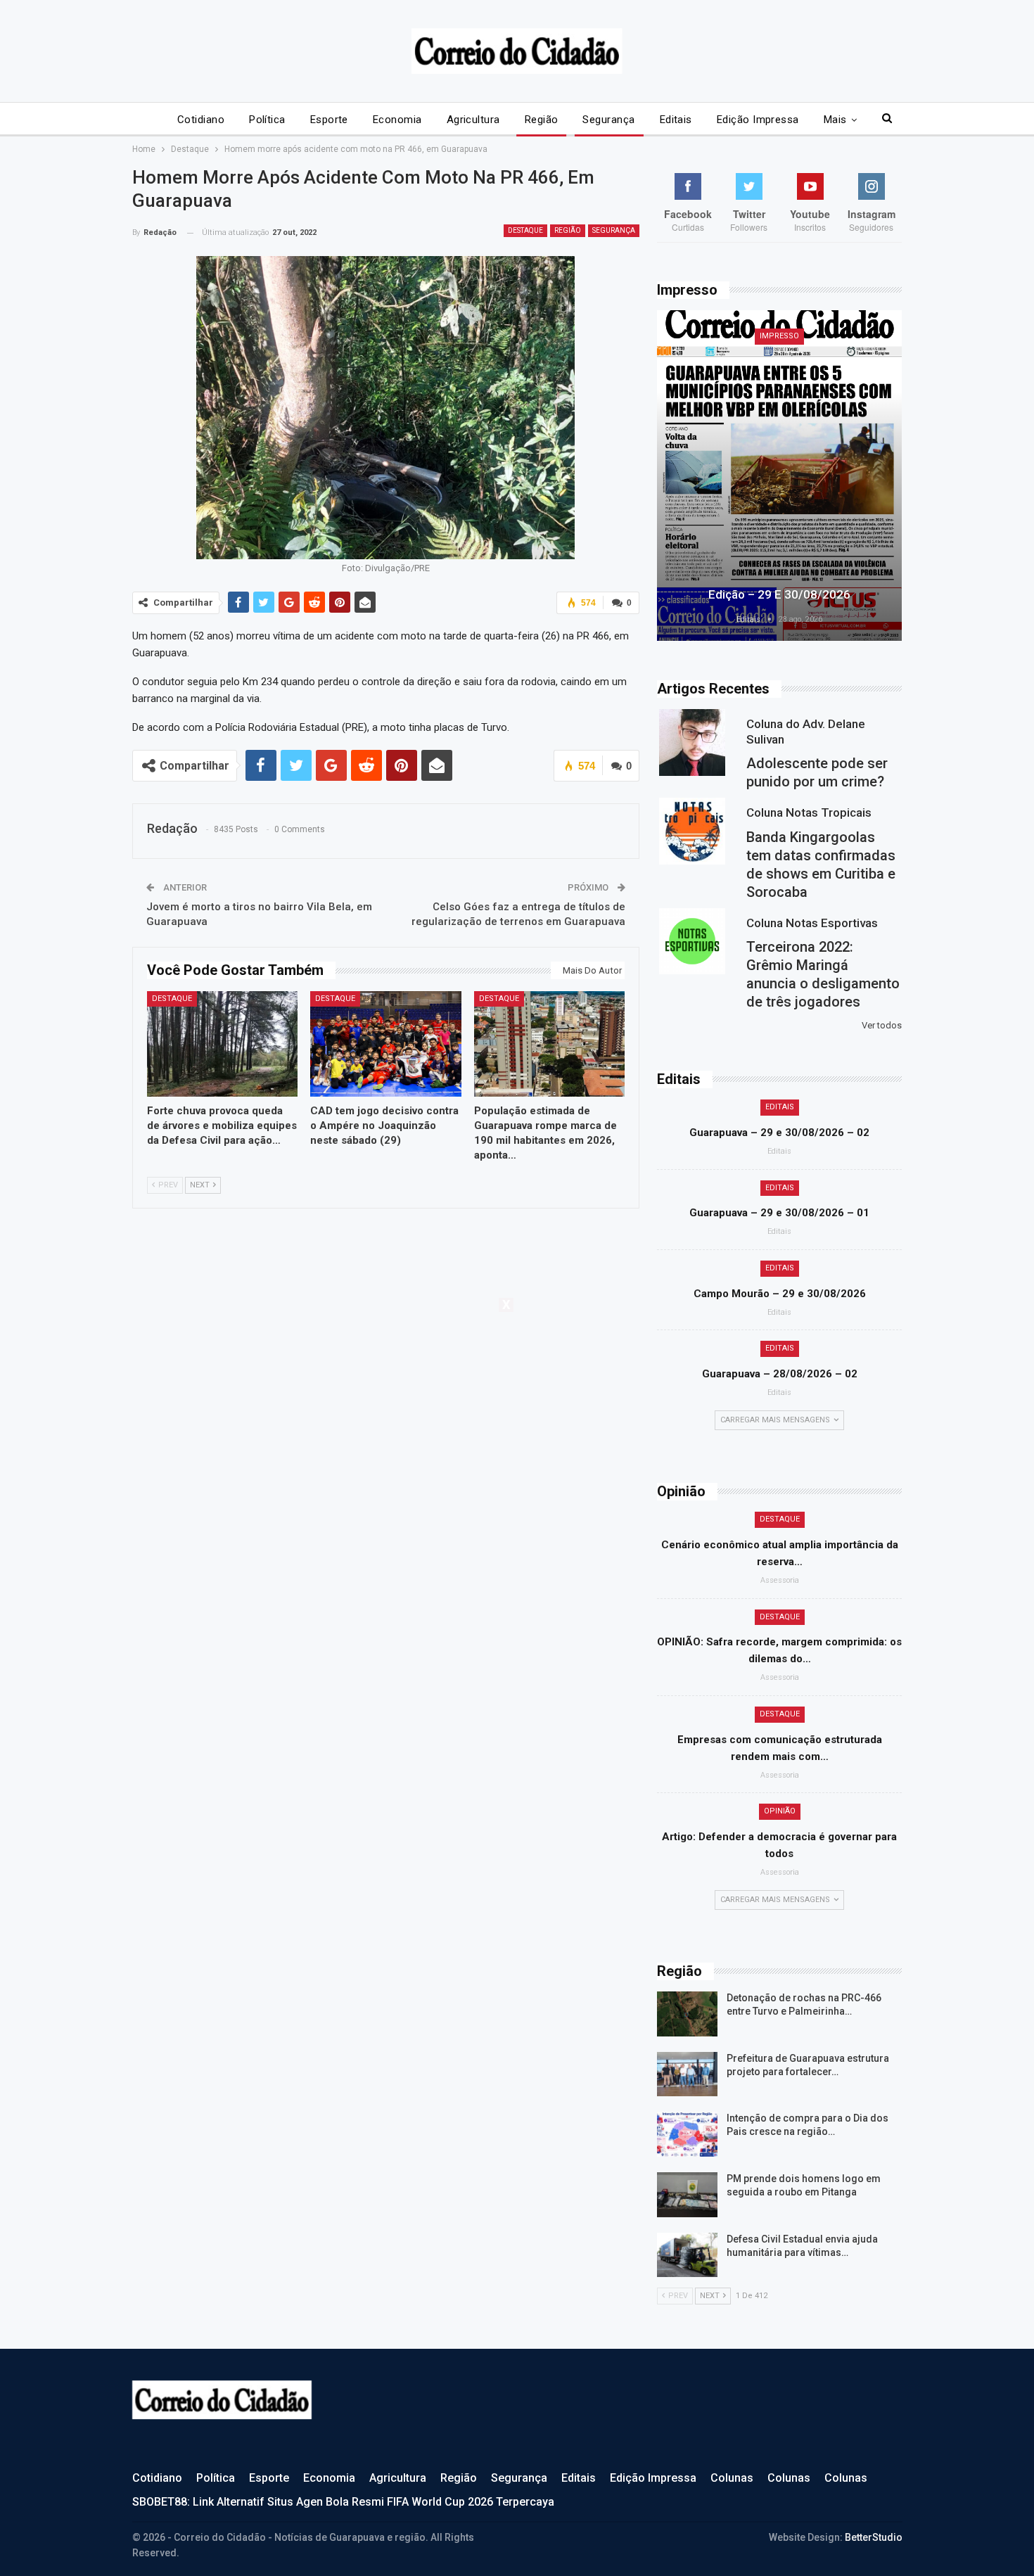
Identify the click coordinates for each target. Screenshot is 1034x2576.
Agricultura (473, 120)
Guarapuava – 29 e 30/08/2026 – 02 (779, 1133)
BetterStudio (874, 2537)
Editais (676, 120)
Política (267, 120)
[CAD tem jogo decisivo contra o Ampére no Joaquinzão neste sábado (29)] (386, 1044)
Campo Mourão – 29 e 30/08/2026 (780, 1294)
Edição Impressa (758, 120)
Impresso (779, 336)
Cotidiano (201, 120)
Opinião (780, 1811)
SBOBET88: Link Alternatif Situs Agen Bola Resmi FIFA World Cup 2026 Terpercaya (343, 2502)
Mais (835, 120)
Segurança (608, 120)
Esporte (329, 120)
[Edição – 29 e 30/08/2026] (779, 476)
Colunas (732, 2478)
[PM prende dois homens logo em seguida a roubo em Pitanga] (687, 2195)
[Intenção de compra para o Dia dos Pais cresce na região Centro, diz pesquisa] (687, 2134)
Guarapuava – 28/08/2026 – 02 (780, 1374)
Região (542, 120)
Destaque (525, 230)
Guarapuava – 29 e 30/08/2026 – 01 (779, 1213)
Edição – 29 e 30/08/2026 (779, 594)
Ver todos (882, 1025)
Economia (397, 120)
